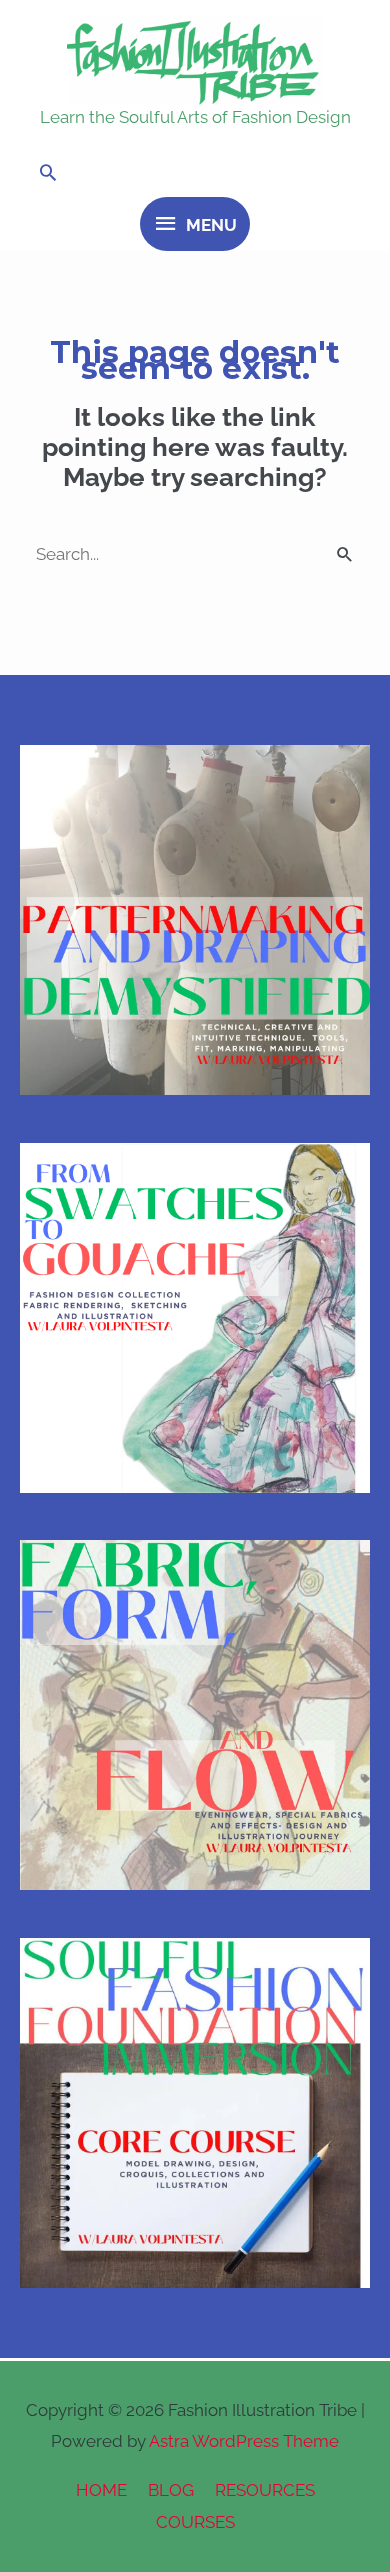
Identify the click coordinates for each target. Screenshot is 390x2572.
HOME (101, 2490)
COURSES (195, 2522)
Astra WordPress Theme (244, 2441)
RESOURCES (265, 2490)
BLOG (171, 2490)
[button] (195, 172)
